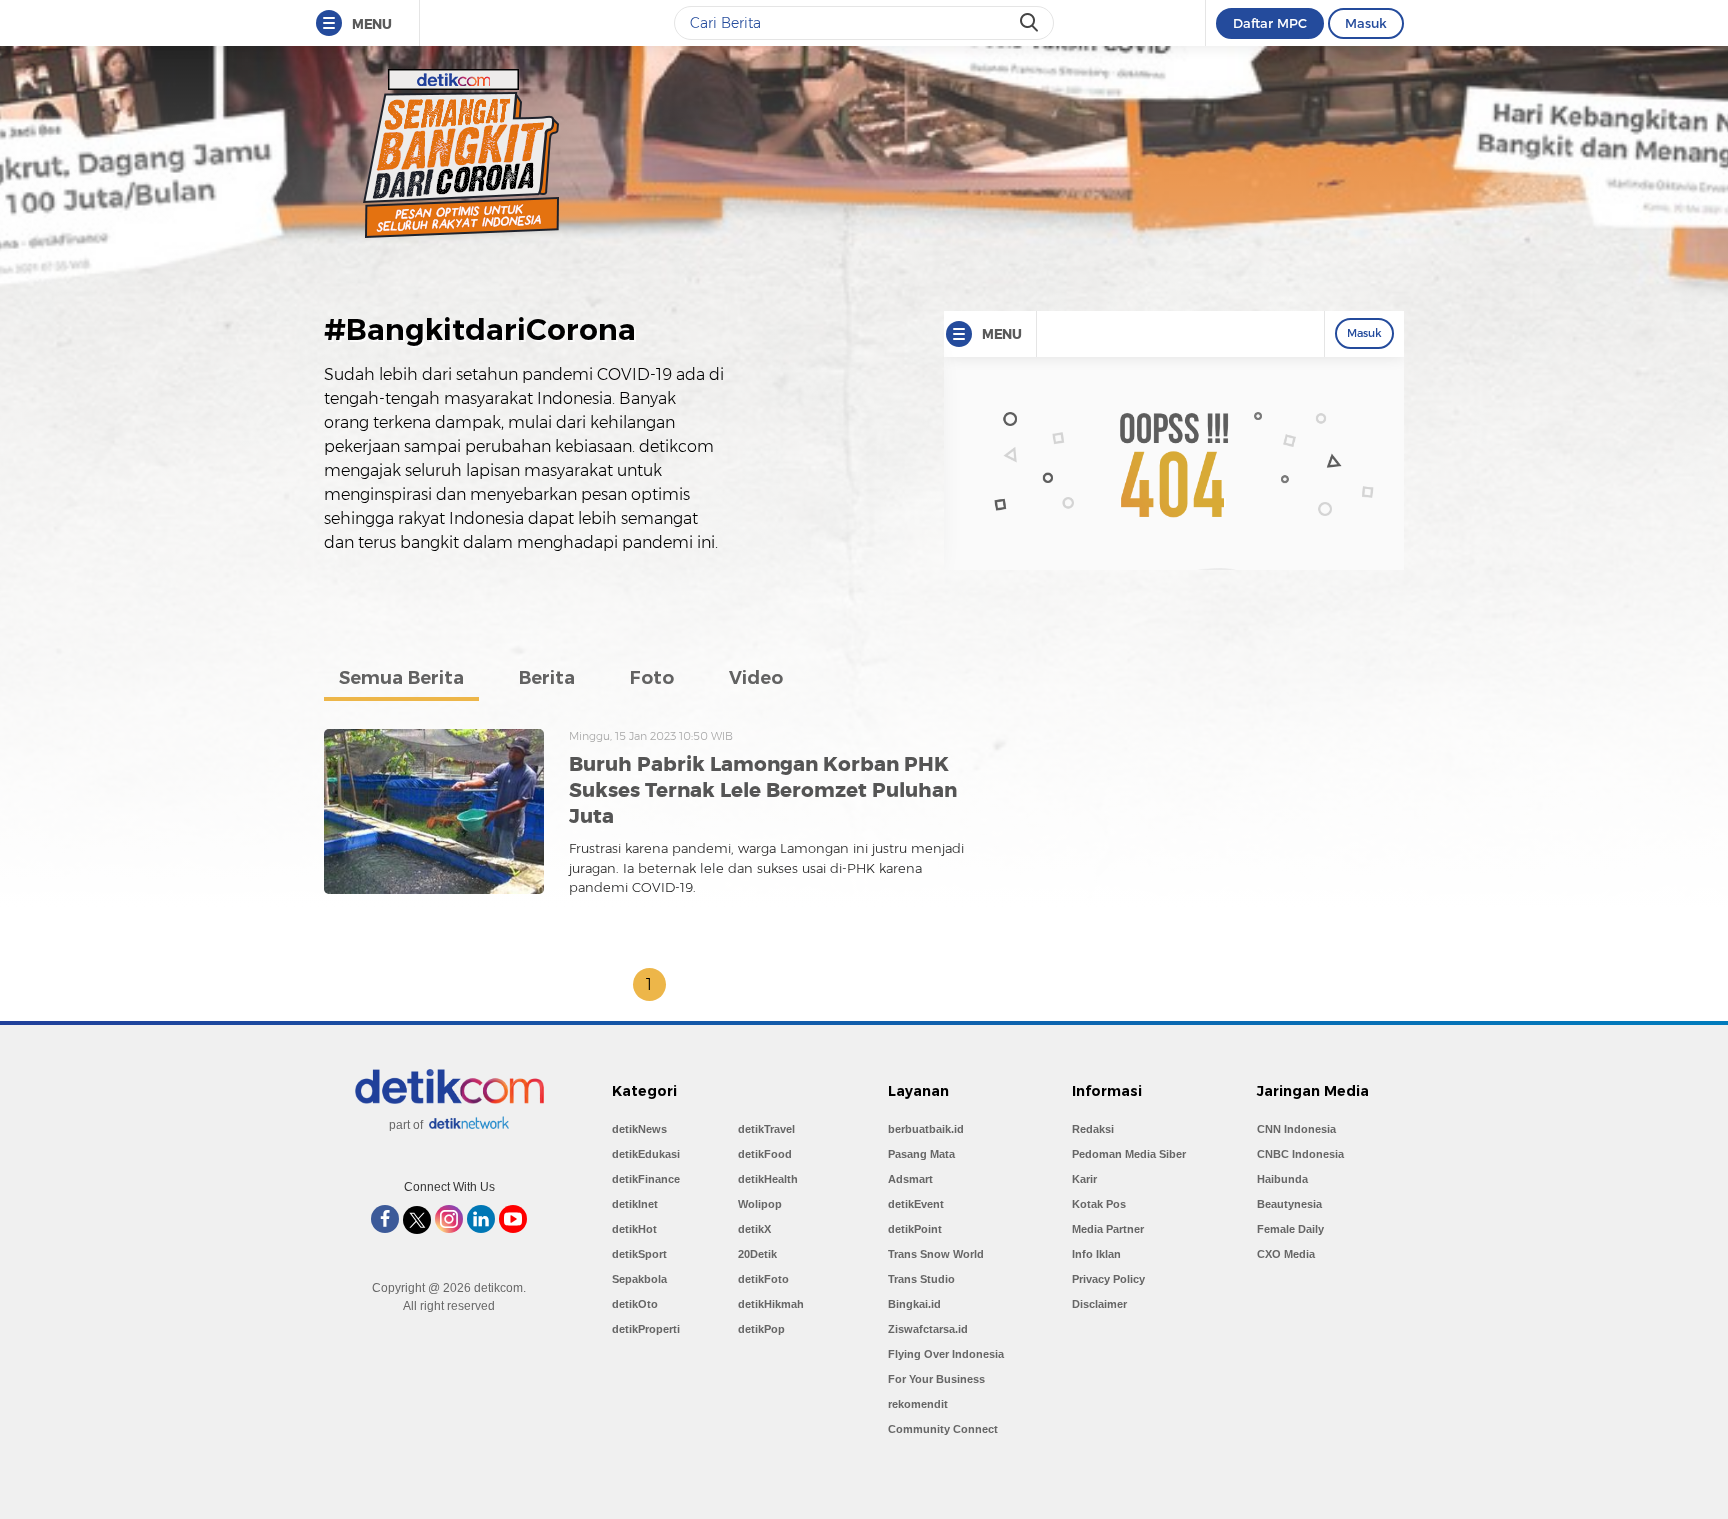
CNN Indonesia (1296, 1129)
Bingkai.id (914, 1304)
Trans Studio (921, 1279)
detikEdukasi (646, 1154)
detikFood (765, 1154)
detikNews (639, 1129)
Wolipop (760, 1204)
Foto (652, 678)
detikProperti (646, 1329)
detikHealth (768, 1179)
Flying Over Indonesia (946, 1354)
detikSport (639, 1254)
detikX (754, 1229)
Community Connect (943, 1429)
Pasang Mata (921, 1154)
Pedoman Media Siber (1129, 1154)
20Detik (757, 1254)
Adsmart (910, 1179)
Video (756, 678)
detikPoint (915, 1229)
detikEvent (916, 1204)
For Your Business (936, 1379)
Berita (547, 678)
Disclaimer (1099, 1304)
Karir (1084, 1179)
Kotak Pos (1099, 1204)
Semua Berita (401, 678)
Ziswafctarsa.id (928, 1329)
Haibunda (1282, 1179)
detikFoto (763, 1279)
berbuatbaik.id (926, 1129)
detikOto (635, 1304)
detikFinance (646, 1179)
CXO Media (1286, 1254)
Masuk (1366, 23)
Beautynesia (1289, 1204)
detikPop (761, 1329)
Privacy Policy (1108, 1279)
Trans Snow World (936, 1254)
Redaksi (1093, 1129)
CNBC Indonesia (1300, 1154)
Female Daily (1290, 1229)
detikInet (635, 1204)
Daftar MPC (1270, 23)
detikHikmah (771, 1304)
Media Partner (1108, 1229)
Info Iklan (1096, 1254)
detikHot (634, 1229)
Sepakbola (639, 1279)
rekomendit (918, 1404)
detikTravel (766, 1129)
